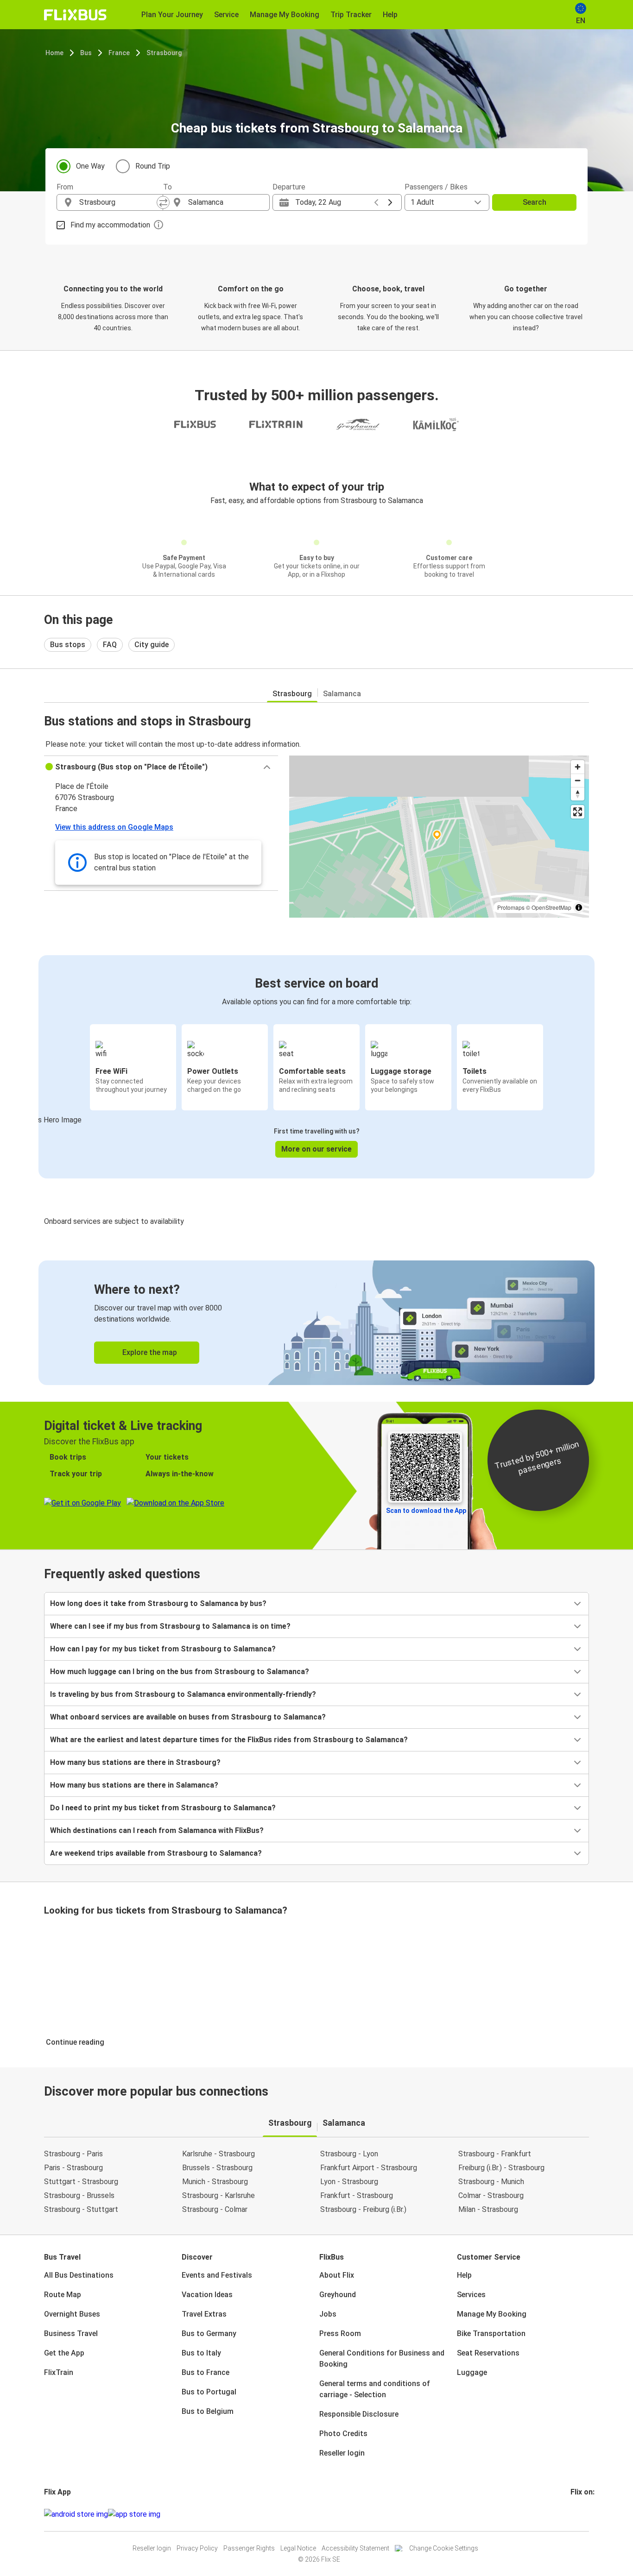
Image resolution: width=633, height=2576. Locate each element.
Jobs (328, 2314)
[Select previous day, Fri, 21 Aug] (376, 202)
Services (471, 2295)
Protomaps (511, 907)
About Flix (337, 2275)
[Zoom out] (578, 780)
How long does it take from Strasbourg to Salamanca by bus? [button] (158, 1603)
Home (54, 53)
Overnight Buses (72, 2314)
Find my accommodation (110, 225)
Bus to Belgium (208, 2411)
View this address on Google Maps (114, 827)
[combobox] (118, 202)
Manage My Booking (492, 2314)
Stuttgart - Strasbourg (81, 2182)
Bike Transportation (491, 2334)
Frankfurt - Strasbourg (357, 2195)
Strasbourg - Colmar (215, 2209)
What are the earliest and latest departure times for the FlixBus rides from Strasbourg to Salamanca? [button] (229, 1740)
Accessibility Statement (355, 2548)
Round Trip (153, 166)
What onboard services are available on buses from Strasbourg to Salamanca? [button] (188, 1717)
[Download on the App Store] (134, 2514)
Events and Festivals (217, 2275)
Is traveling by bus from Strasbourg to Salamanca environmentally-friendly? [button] (183, 1694)
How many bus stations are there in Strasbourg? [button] (135, 1762)
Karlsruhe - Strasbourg (218, 2154)
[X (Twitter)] (583, 2514)
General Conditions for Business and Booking (382, 2359)
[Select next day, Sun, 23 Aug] (390, 202)
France (119, 53)
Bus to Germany (209, 2334)
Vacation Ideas (207, 2295)
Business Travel (71, 2334)
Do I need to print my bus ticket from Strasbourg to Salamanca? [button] (163, 1808)
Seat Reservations (488, 2353)
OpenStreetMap (551, 907)
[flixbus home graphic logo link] (75, 15)
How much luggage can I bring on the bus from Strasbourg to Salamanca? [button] (180, 1672)
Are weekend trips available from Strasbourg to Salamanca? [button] (156, 1853)
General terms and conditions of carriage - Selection (375, 2389)
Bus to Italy (201, 2353)
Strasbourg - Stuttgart (81, 2209)
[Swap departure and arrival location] (163, 202)
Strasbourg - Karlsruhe (218, 2195)
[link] (316, 1323)
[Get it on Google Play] (76, 2514)
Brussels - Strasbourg (217, 2168)
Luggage (472, 2372)
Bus (86, 53)
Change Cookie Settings (444, 2548)
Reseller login (342, 2453)
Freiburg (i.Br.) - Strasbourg (501, 2168)
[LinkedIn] (580, 2514)
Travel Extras (204, 2314)
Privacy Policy (197, 2548)
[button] (161, 767)
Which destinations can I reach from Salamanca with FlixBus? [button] (157, 1830)
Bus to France (206, 2372)
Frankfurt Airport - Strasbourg (369, 2168)
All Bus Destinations (79, 2275)
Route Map (63, 2295)
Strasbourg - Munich (491, 2182)
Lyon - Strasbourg (349, 2182)
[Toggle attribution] (579, 907)
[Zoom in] (578, 767)
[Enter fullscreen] (578, 812)
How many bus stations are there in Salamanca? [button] (134, 1785)
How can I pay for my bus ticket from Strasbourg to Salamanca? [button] (163, 1649)
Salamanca (342, 694)
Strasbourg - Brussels (79, 2195)
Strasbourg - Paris (73, 2154)
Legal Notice (298, 2548)
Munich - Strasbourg (215, 2182)
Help (464, 2275)
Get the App (64, 2353)
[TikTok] (586, 2514)
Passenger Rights (249, 2548)
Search (535, 202)
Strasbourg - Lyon (349, 2154)
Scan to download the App (426, 1511)
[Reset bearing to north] (578, 794)
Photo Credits (343, 2434)
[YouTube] (577, 2514)
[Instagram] (575, 2514)
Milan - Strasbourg (488, 2209)
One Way (90, 166)
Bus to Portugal (209, 2392)
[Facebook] (572, 2514)
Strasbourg (164, 53)
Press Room (340, 2334)
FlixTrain (59, 2372)
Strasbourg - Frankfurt (495, 2154)
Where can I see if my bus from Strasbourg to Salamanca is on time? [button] (170, 1626)
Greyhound (338, 2295)
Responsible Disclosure (359, 2414)
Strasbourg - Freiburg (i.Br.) (363, 2209)
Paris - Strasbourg (73, 2168)
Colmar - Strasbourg (491, 2195)
